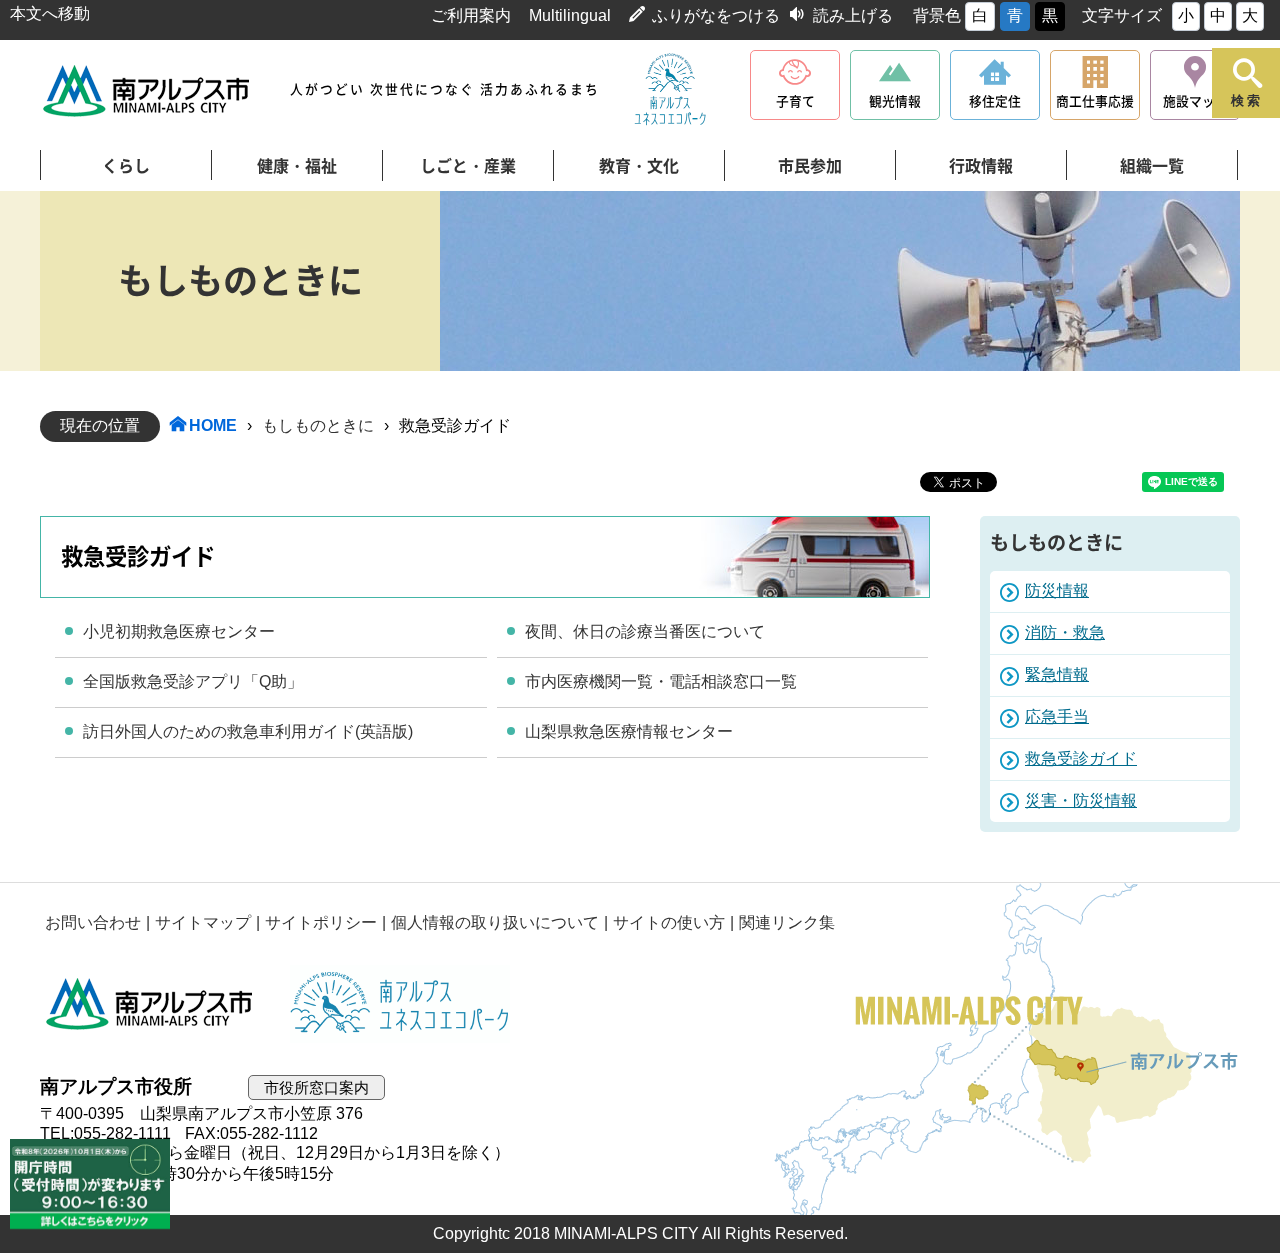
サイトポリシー (321, 922)
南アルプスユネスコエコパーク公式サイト (670, 90)
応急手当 (1057, 716)
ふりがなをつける (716, 15)
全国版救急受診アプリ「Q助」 (193, 681)
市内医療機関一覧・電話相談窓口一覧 (661, 681)
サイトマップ (203, 922)
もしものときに (318, 425)
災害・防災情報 (1081, 800)
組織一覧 (1152, 166)
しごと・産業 (468, 166)
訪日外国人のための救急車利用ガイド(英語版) (248, 731)
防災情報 (1057, 590)
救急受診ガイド (1081, 758)
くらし (126, 166)
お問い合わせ (93, 922)
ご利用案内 (471, 15)
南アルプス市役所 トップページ (147, 90)
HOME (213, 425)
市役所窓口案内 (316, 1087)
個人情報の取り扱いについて (495, 922)
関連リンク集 (787, 922)
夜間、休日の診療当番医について (645, 631)
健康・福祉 (297, 166)
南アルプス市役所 (150, 1004)
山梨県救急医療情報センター (629, 731)
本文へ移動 (50, 13)
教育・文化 (639, 166)
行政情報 (981, 166)
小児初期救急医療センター (179, 631)
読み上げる (853, 15)
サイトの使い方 (669, 922)
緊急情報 (1057, 674)
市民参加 (810, 166)
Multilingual (570, 15)
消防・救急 (1065, 632)
